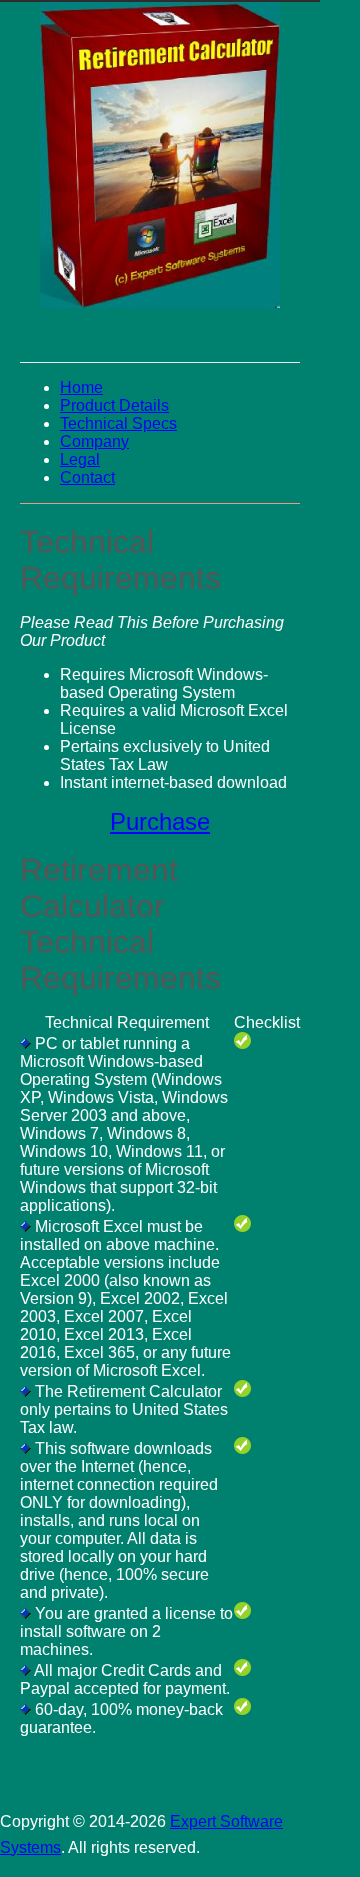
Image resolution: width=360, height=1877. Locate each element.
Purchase (160, 821)
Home (81, 387)
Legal (80, 459)
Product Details (114, 405)
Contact (87, 477)
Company (94, 441)
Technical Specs (118, 423)
